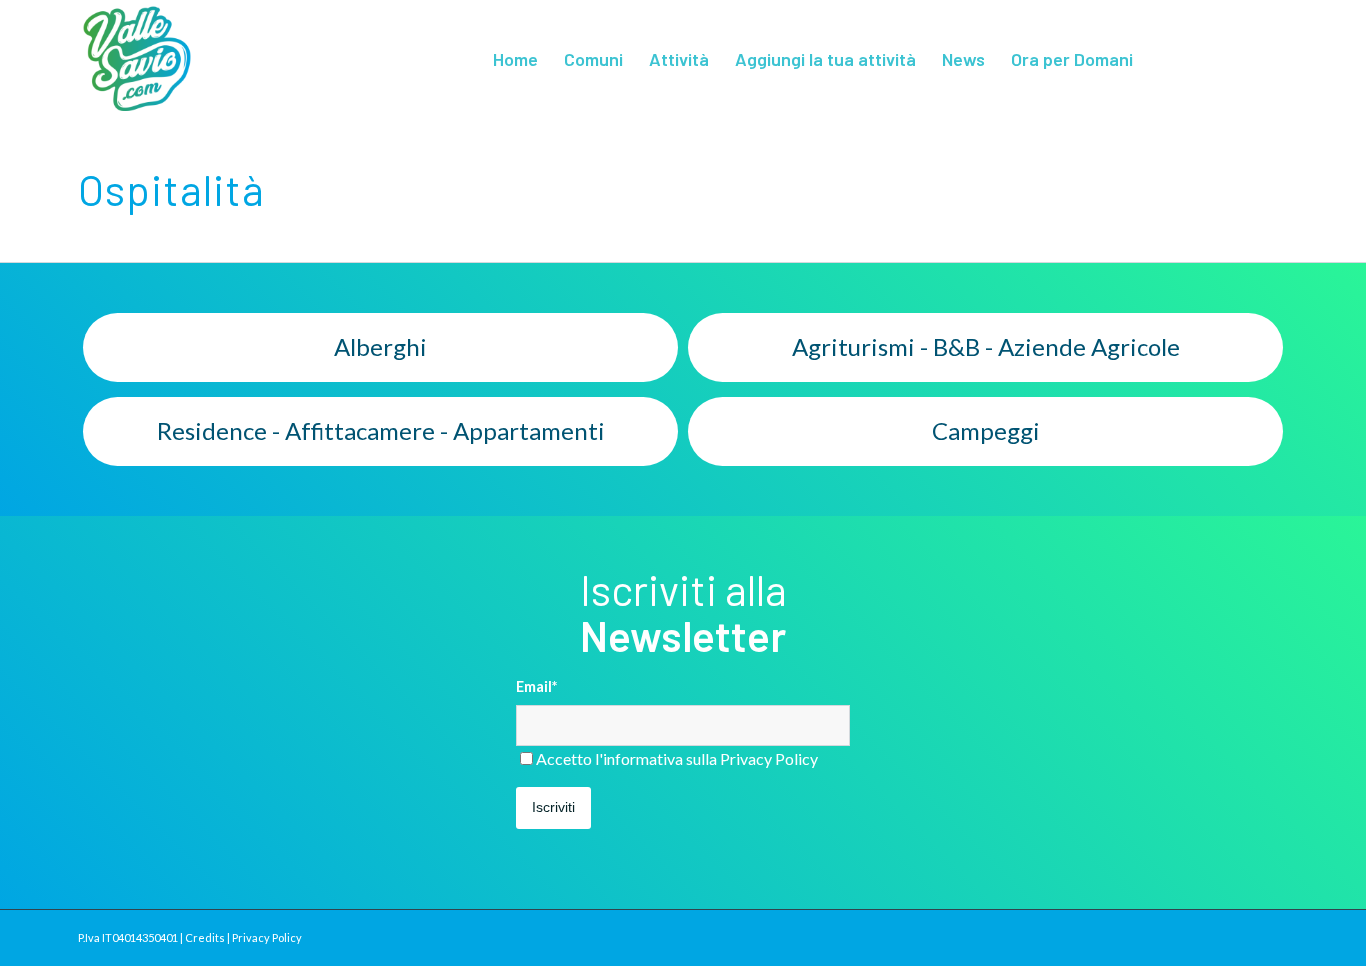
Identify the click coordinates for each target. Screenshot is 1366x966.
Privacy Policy (769, 758)
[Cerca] (1166, 59)
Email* (536, 686)
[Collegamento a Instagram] (1273, 58)
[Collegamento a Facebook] (1243, 58)
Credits (205, 937)
